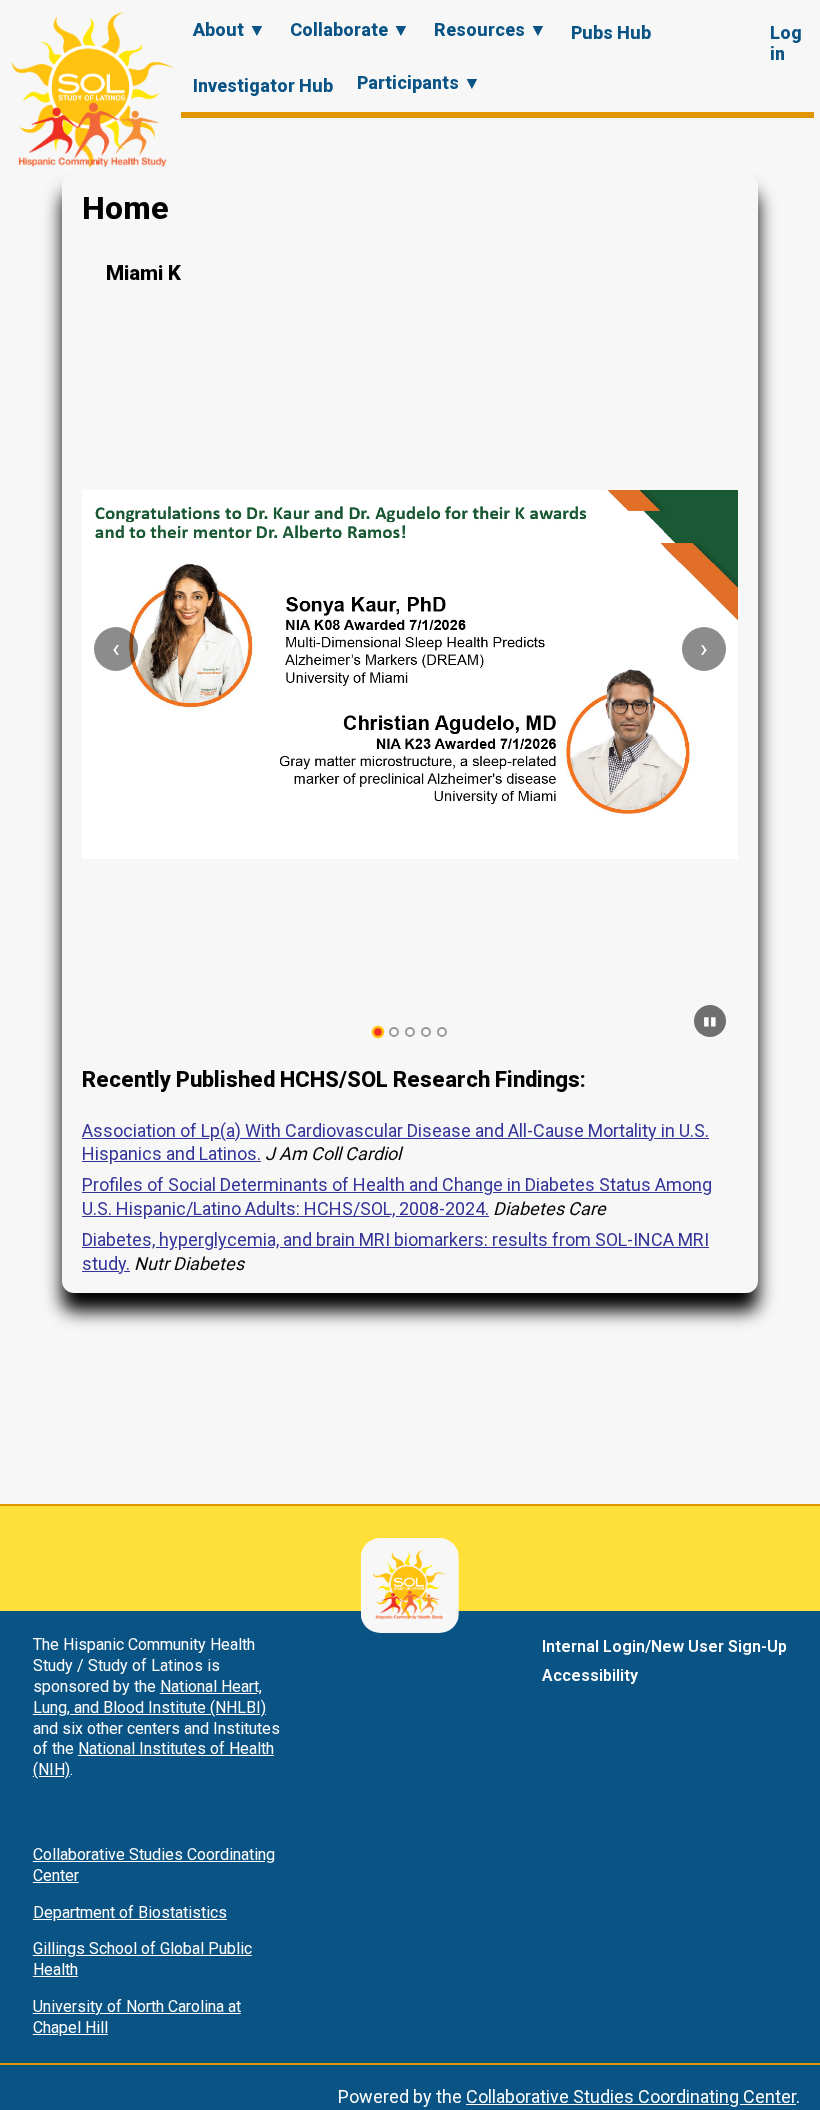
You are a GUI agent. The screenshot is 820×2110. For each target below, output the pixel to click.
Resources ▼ (490, 29)
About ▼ (229, 29)
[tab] (378, 1032)
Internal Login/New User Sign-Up (664, 1646)
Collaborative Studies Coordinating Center (631, 2096)
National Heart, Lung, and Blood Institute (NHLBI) (149, 1697)
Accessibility (590, 1675)
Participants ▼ (419, 82)
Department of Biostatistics (130, 1912)
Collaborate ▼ (350, 29)
